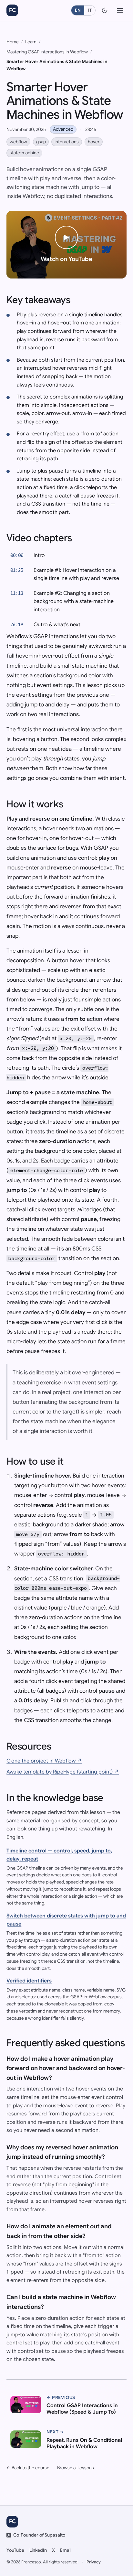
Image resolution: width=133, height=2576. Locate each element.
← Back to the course (28, 2468)
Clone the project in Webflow (44, 1761)
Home (13, 42)
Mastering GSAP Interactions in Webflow (47, 52)
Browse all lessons (76, 2468)
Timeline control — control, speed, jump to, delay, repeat (59, 1855)
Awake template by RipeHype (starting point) (63, 1772)
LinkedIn (38, 2550)
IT (90, 10)
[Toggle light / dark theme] (105, 10)
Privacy (94, 2562)
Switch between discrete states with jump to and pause (66, 1920)
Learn (31, 42)
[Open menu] (120, 10)
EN (78, 10)
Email (66, 2550)
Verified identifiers (29, 1981)
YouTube (15, 2550)
